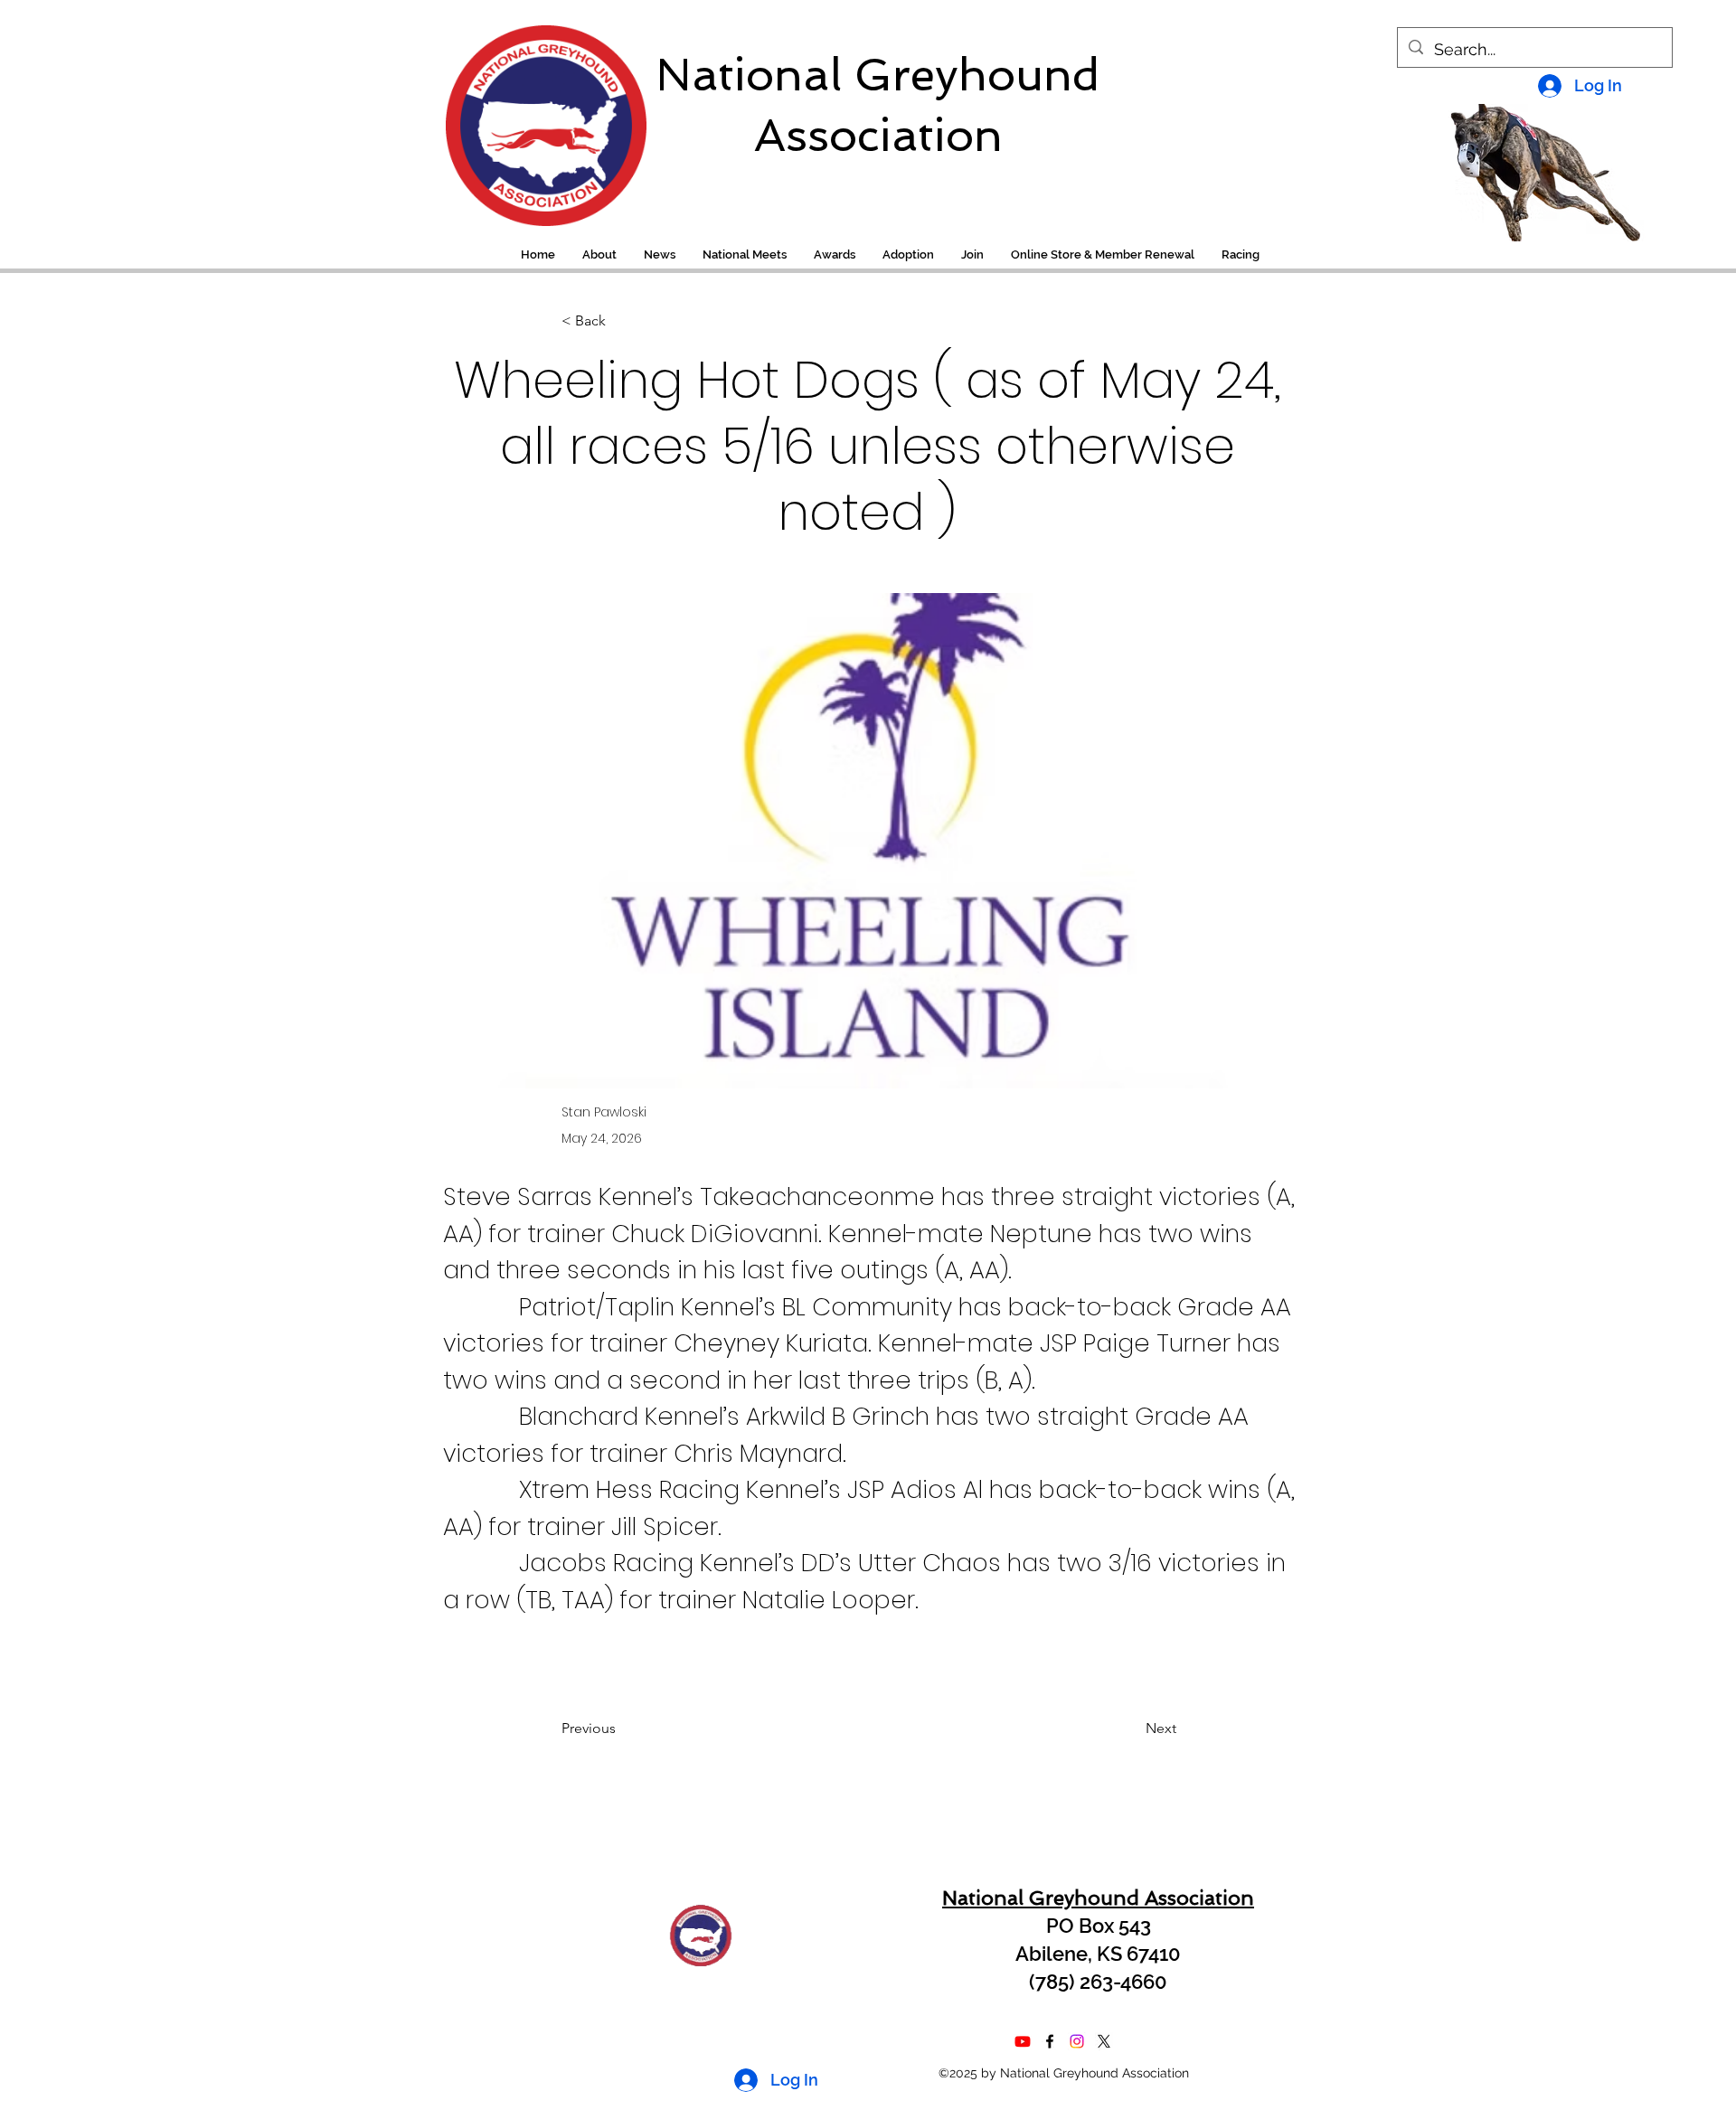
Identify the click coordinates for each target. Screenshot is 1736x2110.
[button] (1241, 255)
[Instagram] (1077, 2041)
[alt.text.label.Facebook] (1050, 2041)
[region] (534, 117)
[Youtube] (1023, 2041)
